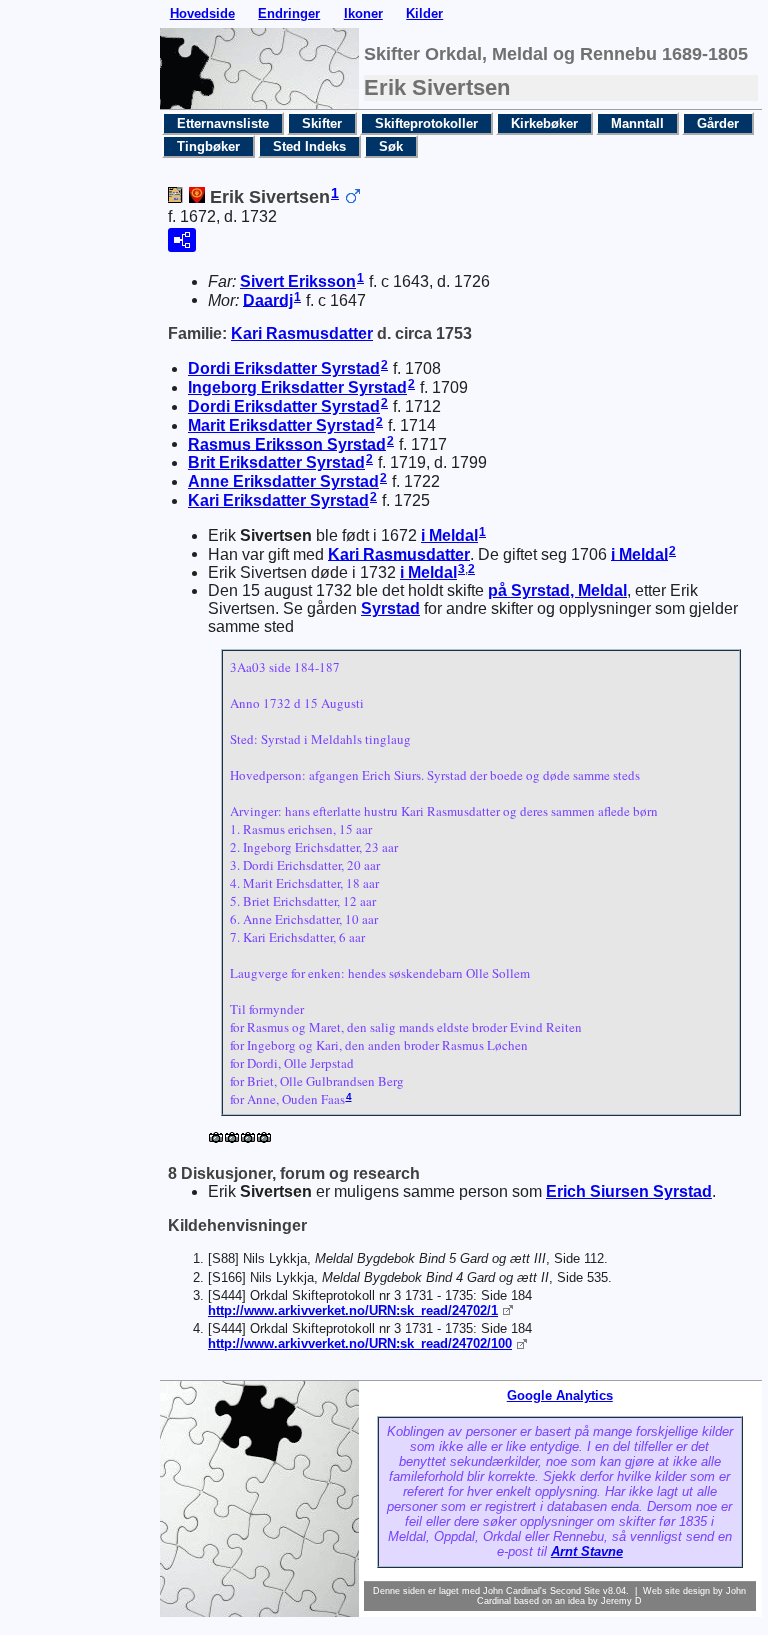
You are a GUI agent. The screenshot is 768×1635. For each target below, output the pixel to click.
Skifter (322, 123)
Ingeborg (297, 387)
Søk (391, 146)
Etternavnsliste (223, 123)
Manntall (637, 123)
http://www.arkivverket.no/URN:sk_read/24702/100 (360, 1343)
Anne (283, 481)
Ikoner (363, 13)
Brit (276, 462)
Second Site (575, 1591)
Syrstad (390, 608)
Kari (302, 333)
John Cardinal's (515, 1591)
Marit (281, 425)
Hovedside (202, 13)
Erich (629, 1191)
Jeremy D (621, 1601)
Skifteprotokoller (426, 123)
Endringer (289, 13)
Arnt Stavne (587, 1551)
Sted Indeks (309, 146)
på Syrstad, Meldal (557, 590)
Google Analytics (560, 1395)
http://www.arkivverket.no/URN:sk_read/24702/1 (353, 1310)
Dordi (284, 368)
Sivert (298, 281)
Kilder (424, 13)
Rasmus (287, 443)
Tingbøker (208, 146)
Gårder (718, 123)
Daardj (268, 299)
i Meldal (449, 535)
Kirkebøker (544, 123)
